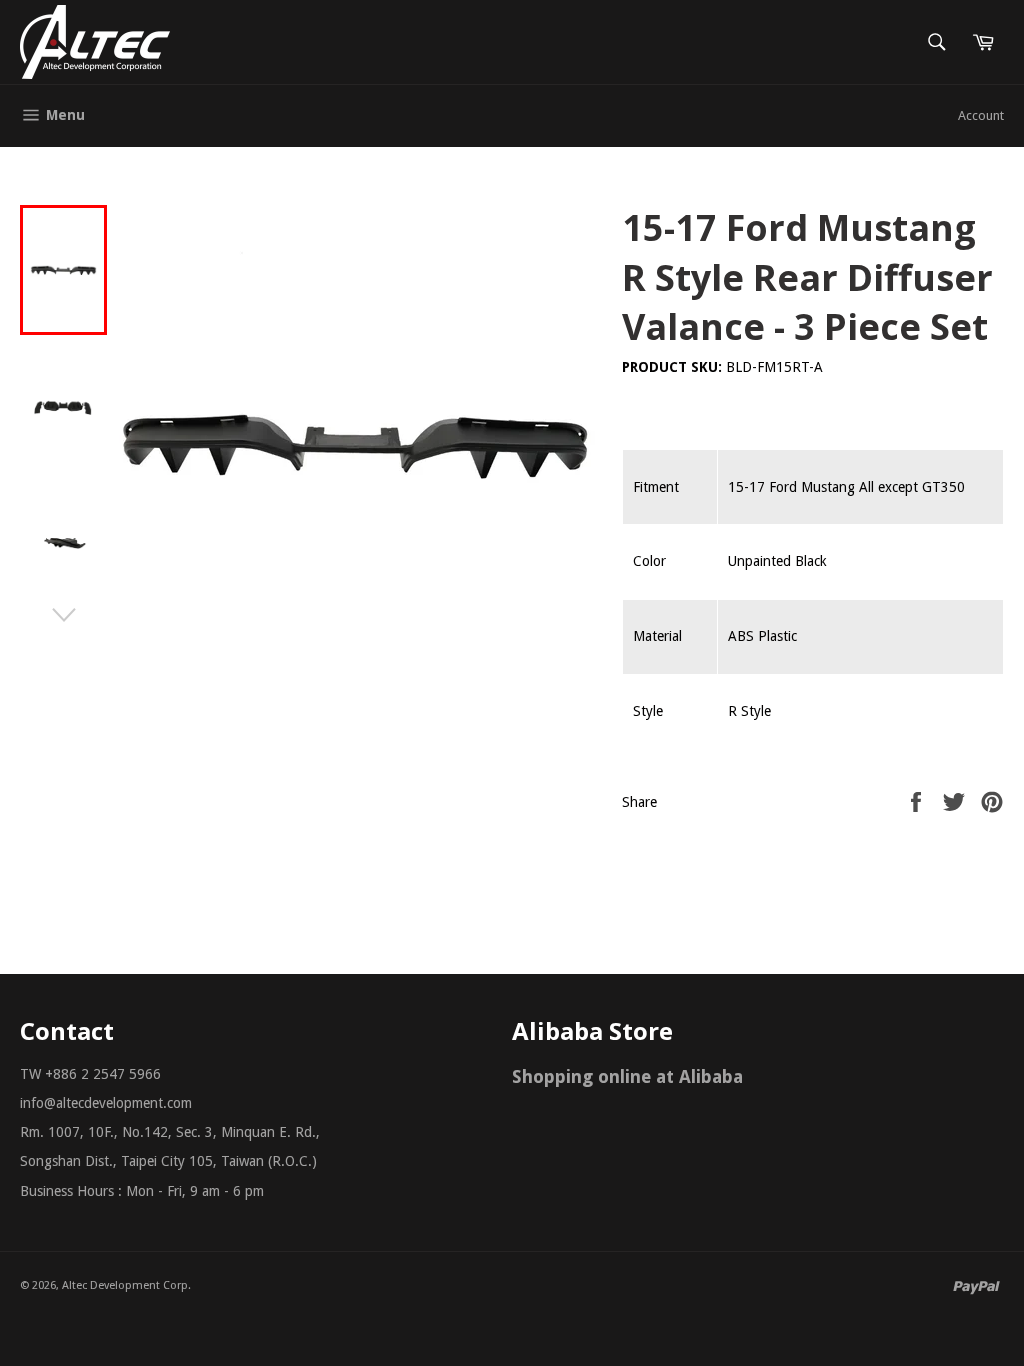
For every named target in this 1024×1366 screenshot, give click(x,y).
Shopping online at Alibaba (627, 1076)
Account (981, 115)
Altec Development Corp (125, 1285)
